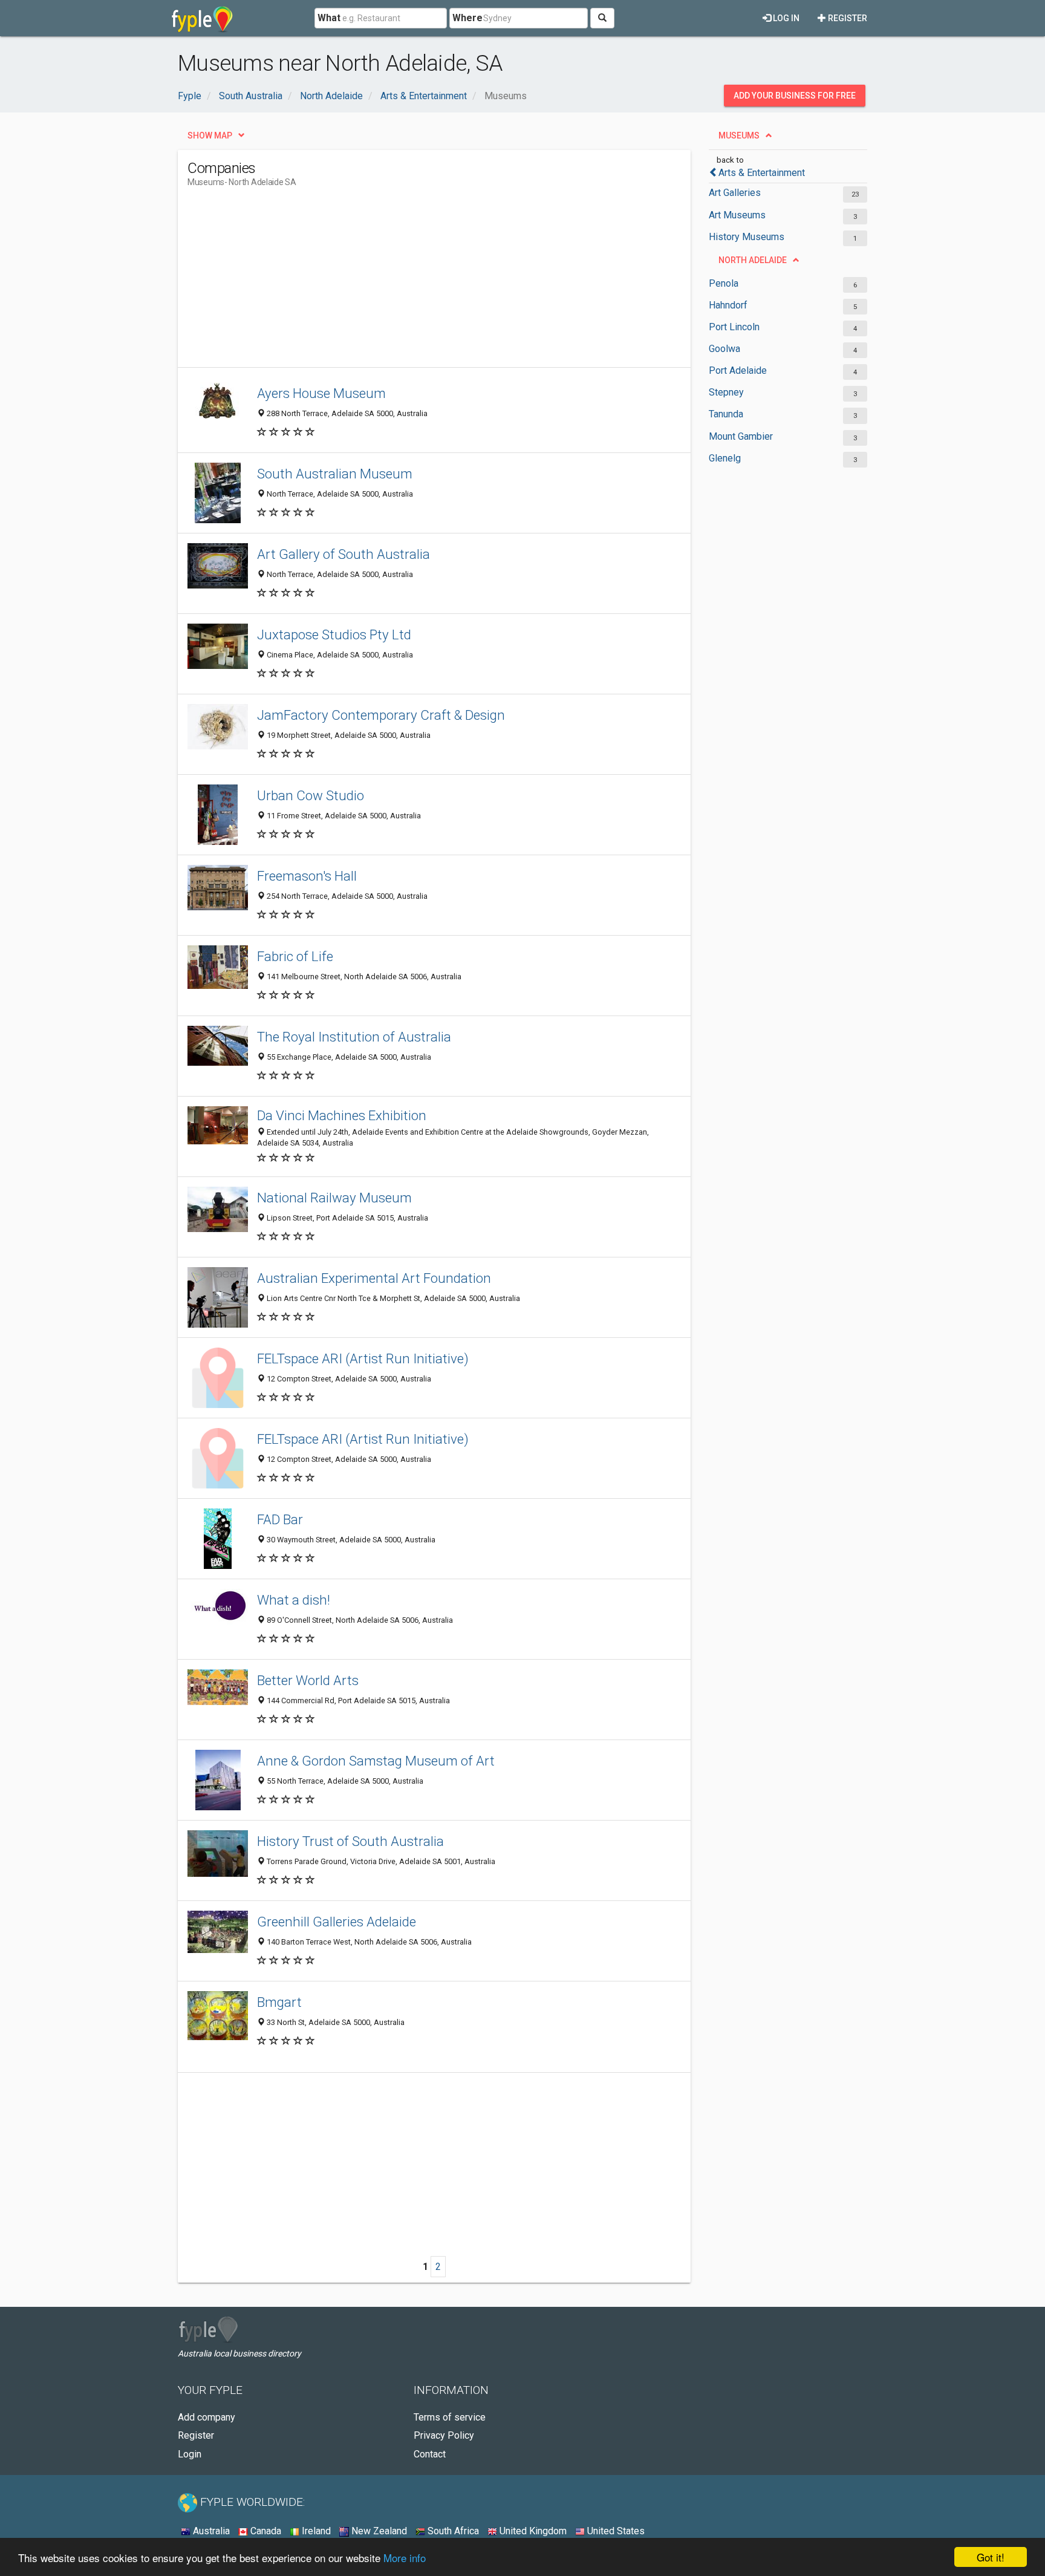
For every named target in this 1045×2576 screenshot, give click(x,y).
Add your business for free (795, 96)
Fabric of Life (295, 956)
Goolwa (724, 349)
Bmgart (279, 2002)
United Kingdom (532, 2531)
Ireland (315, 2531)
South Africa (452, 2531)
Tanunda (726, 414)
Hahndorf (728, 305)
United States (615, 2531)
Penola (724, 283)
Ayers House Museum (321, 393)
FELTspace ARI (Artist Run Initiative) (363, 1358)
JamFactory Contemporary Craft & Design (381, 715)
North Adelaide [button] (753, 260)
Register (847, 18)
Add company (207, 2417)
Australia (210, 2531)
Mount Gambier (741, 436)
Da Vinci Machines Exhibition (342, 1115)
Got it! (991, 2557)
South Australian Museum (335, 474)
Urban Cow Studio (311, 795)
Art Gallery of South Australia (343, 554)
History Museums (747, 237)
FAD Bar (280, 1519)
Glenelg (725, 458)
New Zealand (378, 2531)
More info (405, 2558)
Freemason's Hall (307, 876)
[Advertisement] (408, 282)
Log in (785, 18)
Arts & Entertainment (762, 173)
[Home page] (202, 18)
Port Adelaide (738, 370)
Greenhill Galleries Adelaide (337, 1922)
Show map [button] (210, 135)
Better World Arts (308, 1680)
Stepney (726, 392)
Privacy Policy (444, 2435)
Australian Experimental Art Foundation (374, 1278)
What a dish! (294, 1600)
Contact (430, 2454)
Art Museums (737, 215)
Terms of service (450, 2417)
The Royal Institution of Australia (354, 1037)
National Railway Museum (334, 1198)
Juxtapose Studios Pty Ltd (334, 634)
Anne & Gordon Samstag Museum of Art (376, 1761)
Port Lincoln (734, 327)
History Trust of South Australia (350, 1841)
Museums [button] (739, 135)
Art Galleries (735, 193)
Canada (265, 2531)
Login (190, 2454)
